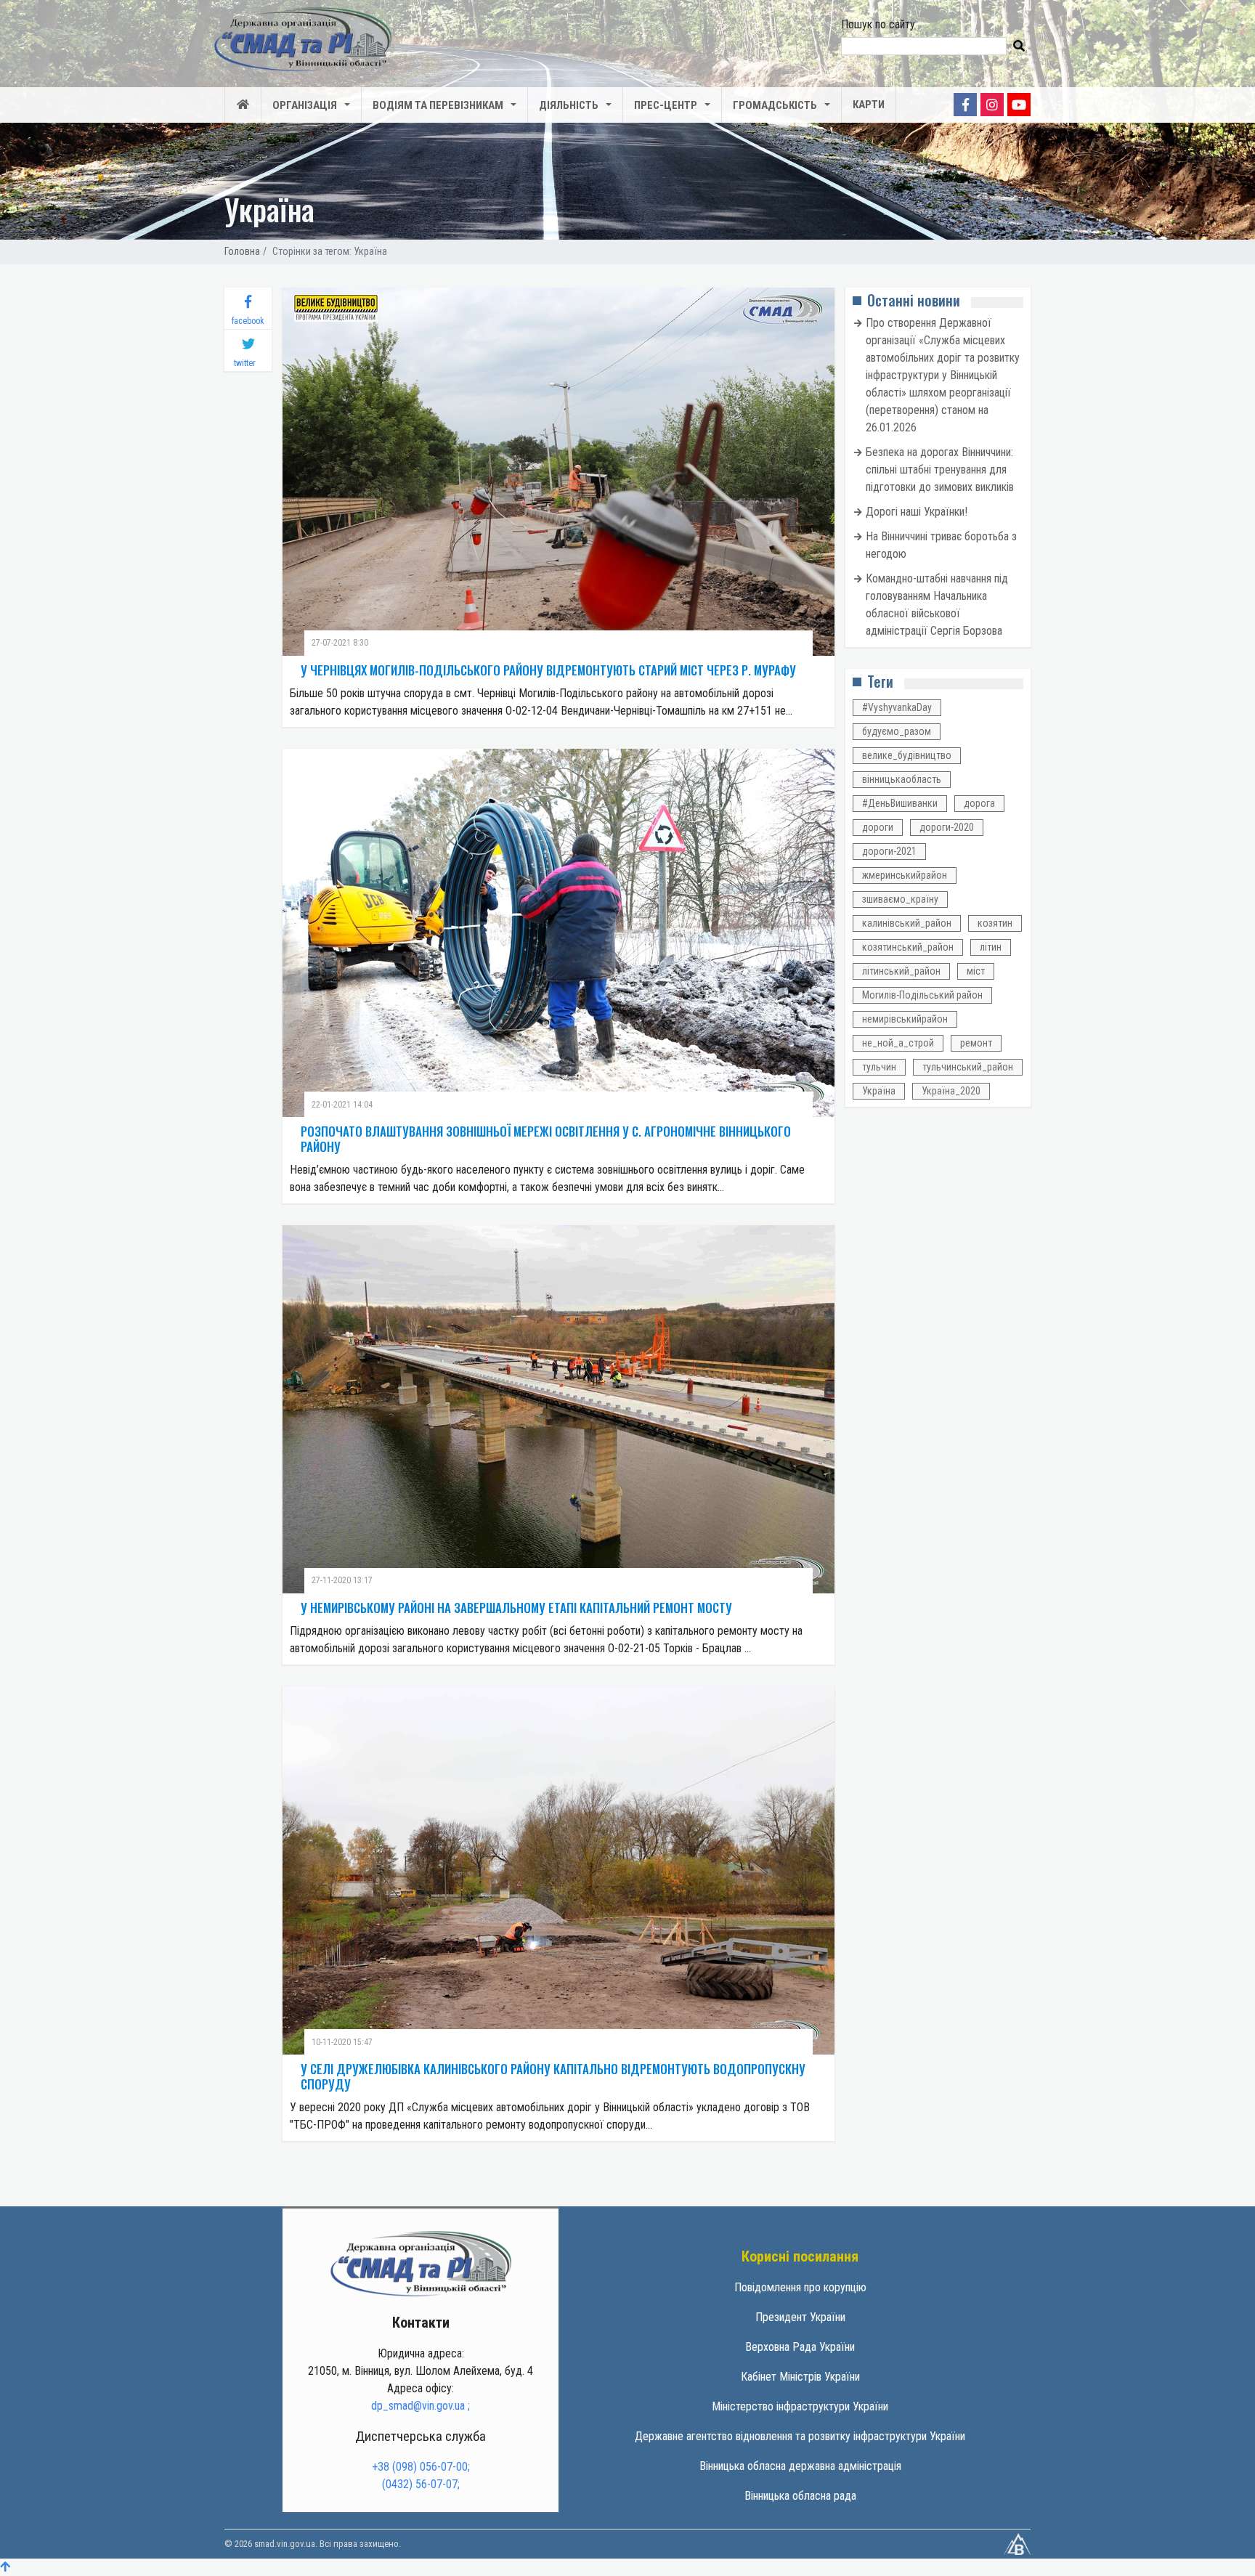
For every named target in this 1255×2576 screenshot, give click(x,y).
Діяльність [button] (569, 105)
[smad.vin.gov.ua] (421, 2263)
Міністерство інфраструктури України (800, 2406)
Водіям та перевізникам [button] (438, 105)
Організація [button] (305, 105)
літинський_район (901, 971)
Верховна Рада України (800, 2347)
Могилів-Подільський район (922, 995)
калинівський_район (907, 923)
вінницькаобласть (902, 779)
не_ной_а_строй (898, 1043)
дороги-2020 (947, 827)
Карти (869, 105)
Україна (879, 1091)
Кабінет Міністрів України (800, 2377)
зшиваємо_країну (900, 899)
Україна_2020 (951, 1091)
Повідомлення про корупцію (800, 2287)
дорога (979, 803)
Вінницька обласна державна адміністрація (800, 2466)
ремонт (976, 1043)
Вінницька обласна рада (800, 2496)
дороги (878, 827)
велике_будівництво (907, 755)
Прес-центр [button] (666, 105)
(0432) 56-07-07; (421, 2484)
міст (976, 971)
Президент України (800, 2317)
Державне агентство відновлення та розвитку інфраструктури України (800, 2436)
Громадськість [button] (775, 105)
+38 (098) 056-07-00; (421, 2467)
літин (991, 947)
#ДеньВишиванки (900, 803)
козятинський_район (908, 947)
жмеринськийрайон (905, 875)
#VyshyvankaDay (897, 707)
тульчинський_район (968, 1067)
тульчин (879, 1067)
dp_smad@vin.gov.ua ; (421, 2406)
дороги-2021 (889, 851)
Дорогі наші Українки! (917, 512)
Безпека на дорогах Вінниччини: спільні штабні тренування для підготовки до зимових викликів (940, 470)
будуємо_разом (897, 731)
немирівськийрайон (905, 1019)
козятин (995, 923)
